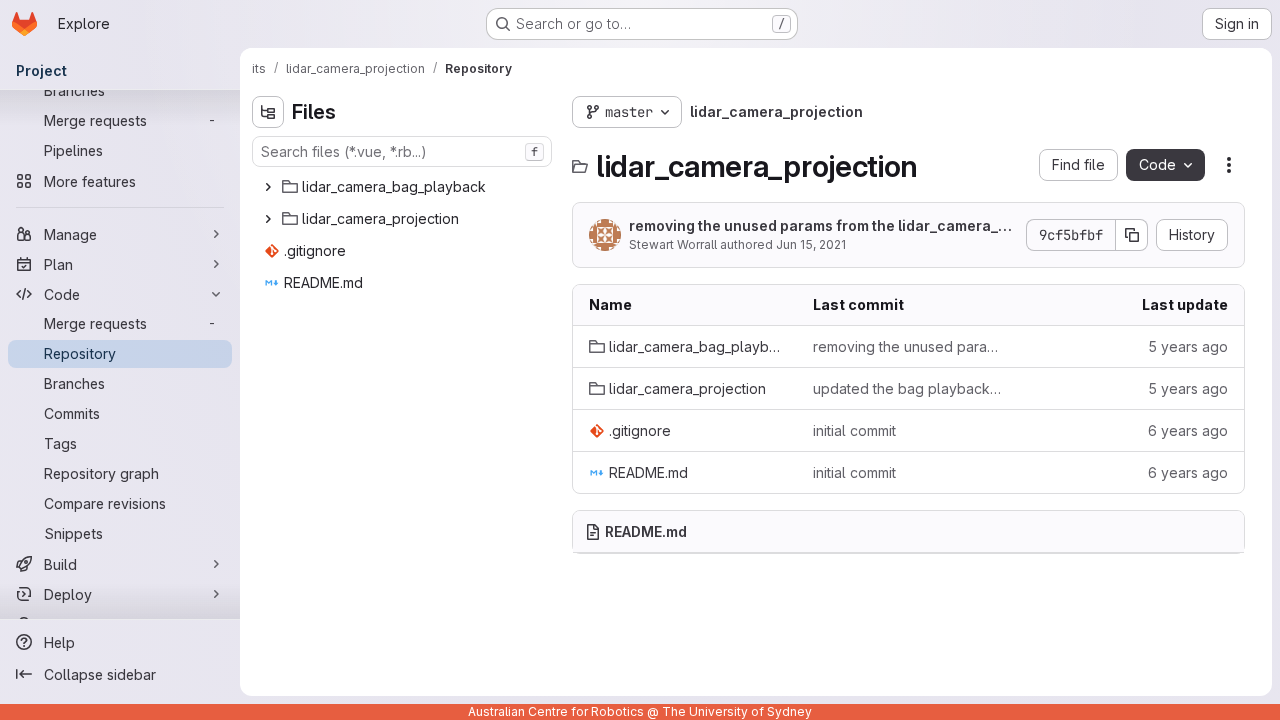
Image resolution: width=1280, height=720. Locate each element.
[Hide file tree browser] (268, 112)
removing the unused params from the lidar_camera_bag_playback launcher (822, 226)
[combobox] (402, 151)
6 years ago (1188, 430)
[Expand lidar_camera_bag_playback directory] (268, 187)
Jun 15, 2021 (811, 244)
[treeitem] (404, 187)
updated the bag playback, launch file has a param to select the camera (909, 388)
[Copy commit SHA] (1132, 235)
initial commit (854, 430)
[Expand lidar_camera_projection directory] (268, 219)
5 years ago (1188, 346)
